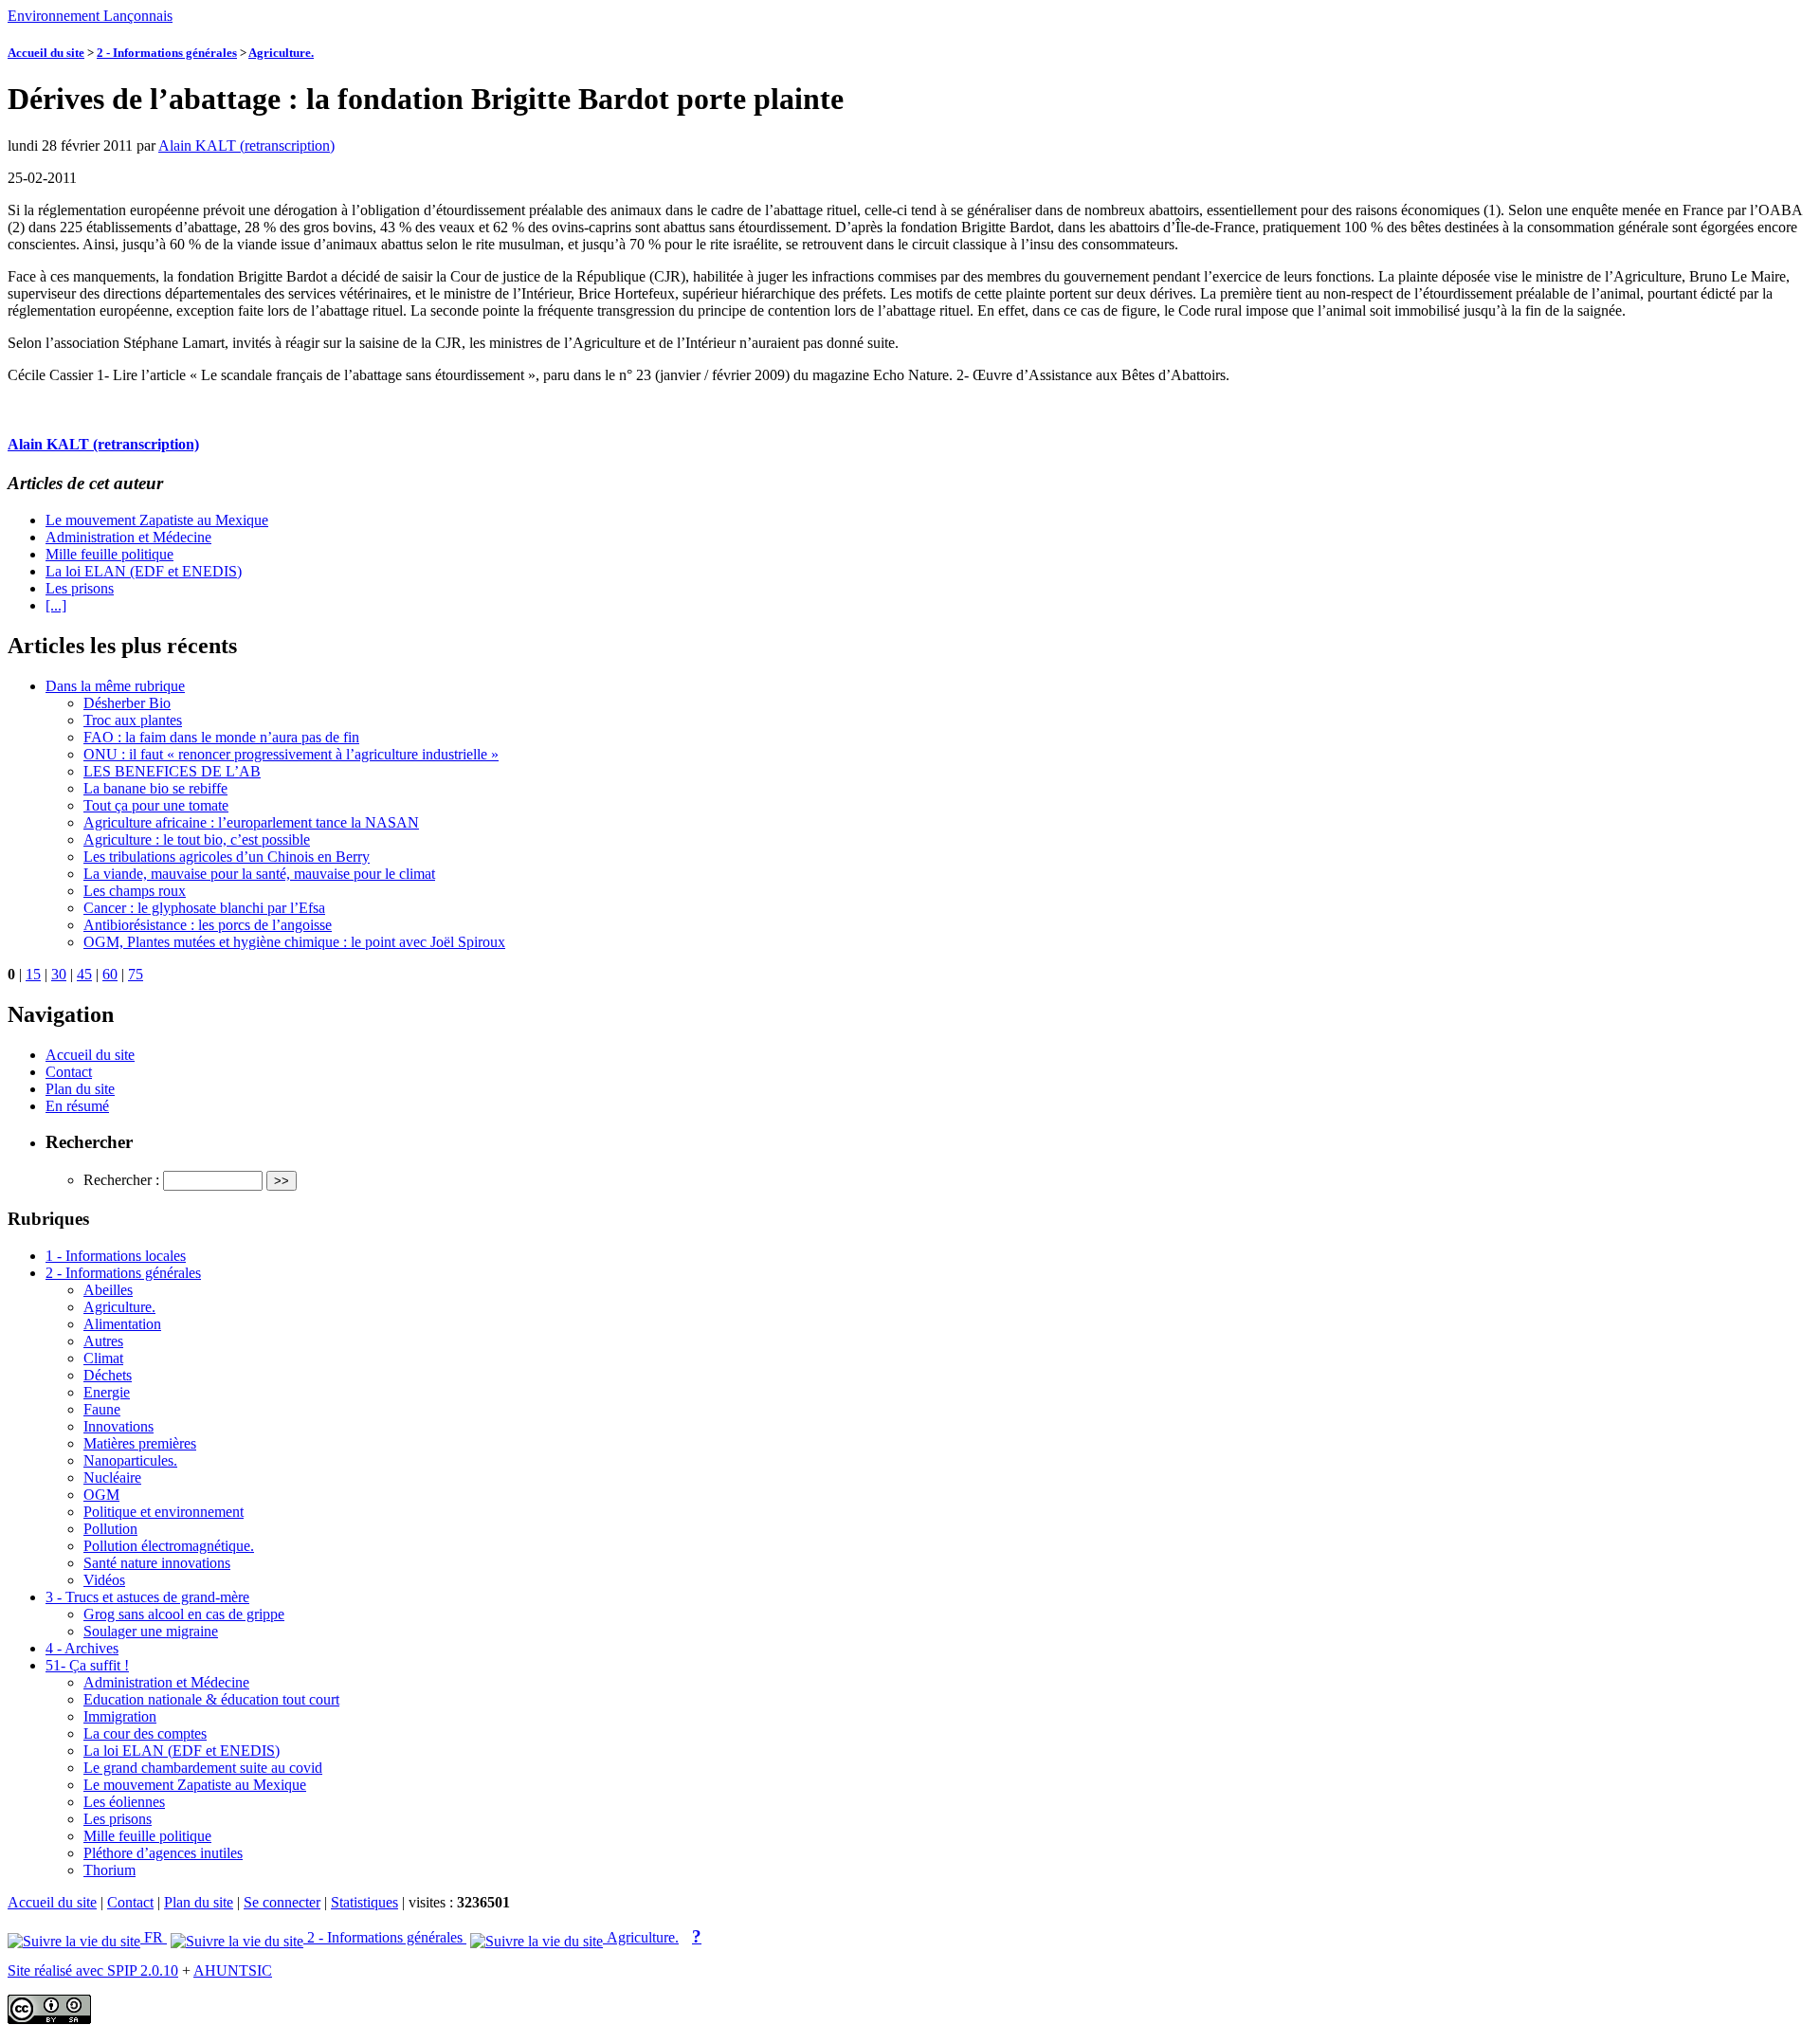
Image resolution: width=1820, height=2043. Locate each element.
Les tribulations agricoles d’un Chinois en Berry (227, 857)
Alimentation (122, 1324)
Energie (107, 1392)
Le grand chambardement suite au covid (203, 1768)
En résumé (77, 1106)
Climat (103, 1358)
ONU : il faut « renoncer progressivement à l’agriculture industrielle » (291, 754)
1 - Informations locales (116, 1256)
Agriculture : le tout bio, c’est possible (197, 839)
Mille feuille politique (109, 554)
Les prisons (80, 588)
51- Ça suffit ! (87, 1665)
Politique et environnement (164, 1512)
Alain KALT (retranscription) (246, 146)
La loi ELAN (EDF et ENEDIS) (144, 571)
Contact (69, 1072)
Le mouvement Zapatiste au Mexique (157, 520)
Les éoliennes (124, 1802)
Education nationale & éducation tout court (211, 1699)
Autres (103, 1341)
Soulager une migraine (151, 1631)
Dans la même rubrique (115, 686)
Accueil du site (46, 53)
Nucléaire (112, 1478)
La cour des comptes (145, 1733)
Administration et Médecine (128, 537)
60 (110, 974)
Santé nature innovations (157, 1563)
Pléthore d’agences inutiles (163, 1853)
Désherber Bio (127, 703)
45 (84, 974)
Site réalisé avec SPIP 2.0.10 (93, 1970)
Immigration (120, 1716)
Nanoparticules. (130, 1460)
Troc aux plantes (133, 720)
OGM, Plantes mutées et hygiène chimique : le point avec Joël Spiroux (294, 942)
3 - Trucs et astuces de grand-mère (147, 1597)
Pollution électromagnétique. (169, 1546)
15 (33, 974)
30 (59, 974)
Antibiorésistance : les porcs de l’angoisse (208, 925)
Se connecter (282, 1902)
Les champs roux (135, 891)
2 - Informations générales (167, 53)
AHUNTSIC (233, 1970)
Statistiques (364, 1902)
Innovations (118, 1426)
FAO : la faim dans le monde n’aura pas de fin (221, 737)
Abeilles (108, 1290)
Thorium (109, 1870)
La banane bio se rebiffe (155, 788)
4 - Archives (82, 1648)
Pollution (110, 1529)
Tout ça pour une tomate (156, 805)
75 (136, 974)
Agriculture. (281, 53)
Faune (102, 1409)
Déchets (108, 1375)
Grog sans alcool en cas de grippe (184, 1614)
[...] (56, 605)
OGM (101, 1495)
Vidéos (104, 1580)
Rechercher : (121, 1180)
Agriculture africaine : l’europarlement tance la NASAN (251, 822)
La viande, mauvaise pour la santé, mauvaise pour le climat (259, 874)
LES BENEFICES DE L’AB (172, 771)
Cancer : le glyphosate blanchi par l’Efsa (204, 908)
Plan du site (80, 1089)
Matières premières (140, 1443)
